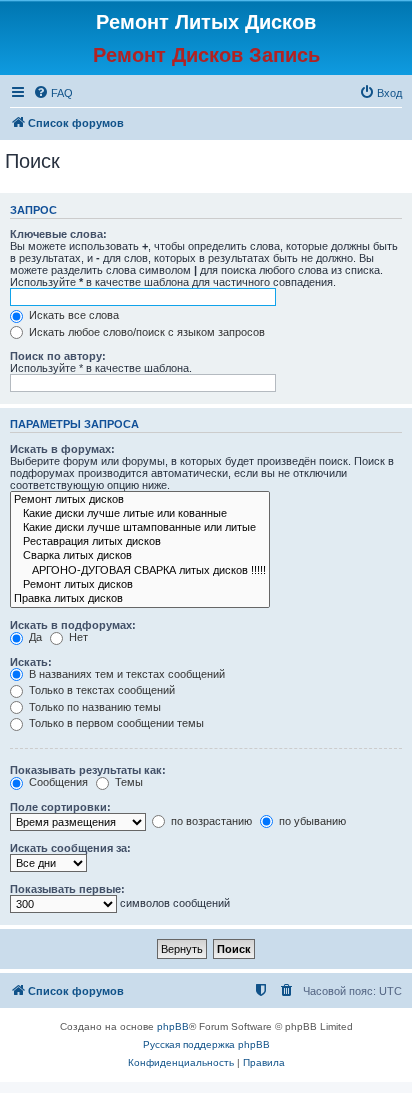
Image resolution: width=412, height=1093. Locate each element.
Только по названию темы (93, 707)
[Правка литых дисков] (140, 599)
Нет (77, 637)
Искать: (31, 662)
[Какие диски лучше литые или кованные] (140, 514)
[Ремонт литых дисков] (140, 500)
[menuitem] (53, 93)
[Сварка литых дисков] (140, 556)
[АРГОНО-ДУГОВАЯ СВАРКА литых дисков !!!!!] (140, 571)
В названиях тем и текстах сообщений (125, 674)
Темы (127, 782)
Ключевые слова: (58, 234)
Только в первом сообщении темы (115, 723)
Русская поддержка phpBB (206, 1044)
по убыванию (311, 821)
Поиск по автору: (58, 356)
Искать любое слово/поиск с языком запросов (145, 332)
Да (34, 637)
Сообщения (57, 782)
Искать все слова (72, 315)
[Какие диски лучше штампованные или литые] (140, 528)
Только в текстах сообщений (100, 690)
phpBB (173, 1026)
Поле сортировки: (60, 807)
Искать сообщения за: (70, 848)
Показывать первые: (67, 889)
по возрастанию (210, 821)
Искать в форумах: (62, 449)
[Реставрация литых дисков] (140, 542)
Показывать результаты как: (88, 770)
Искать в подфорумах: (73, 625)
